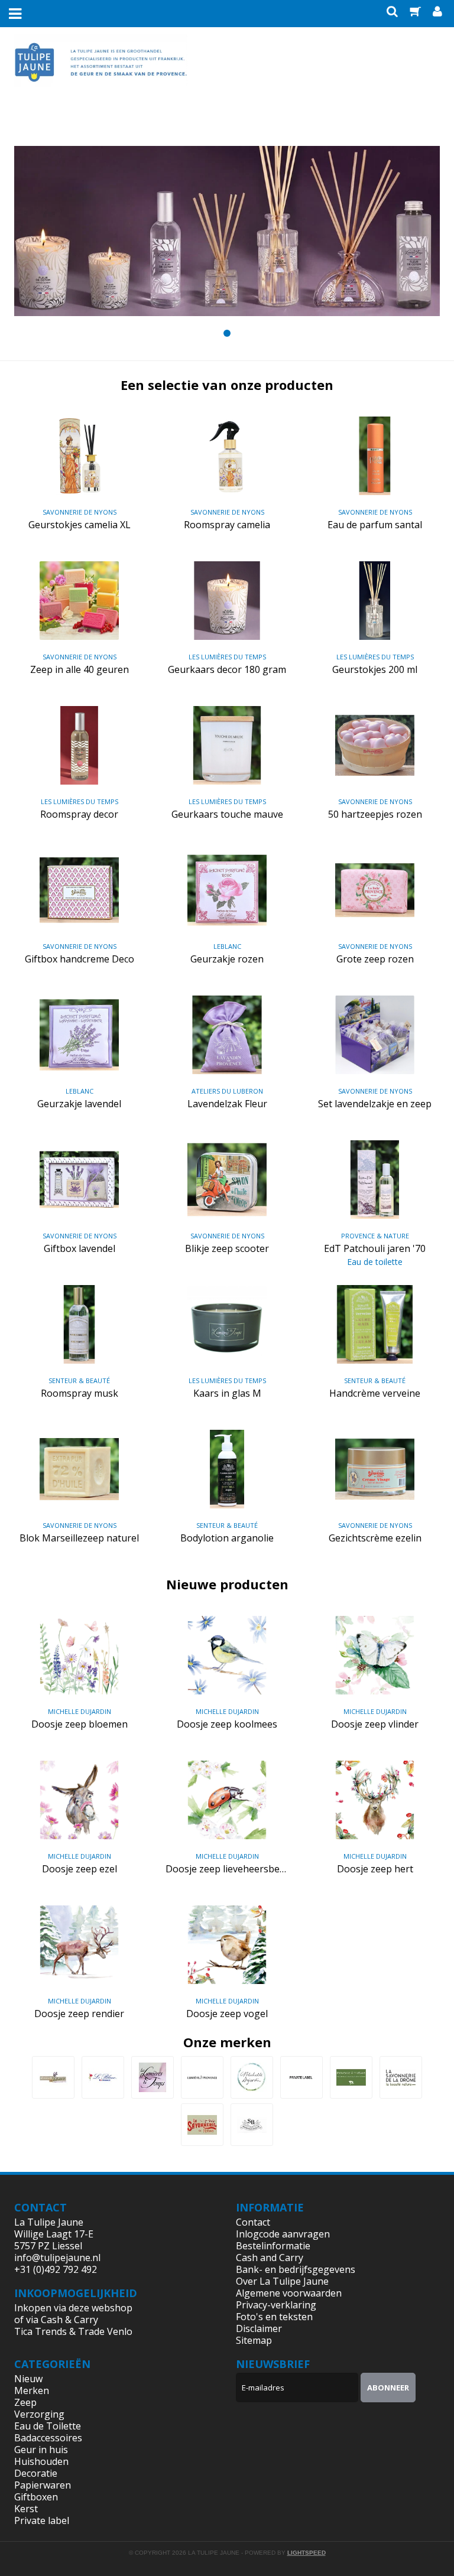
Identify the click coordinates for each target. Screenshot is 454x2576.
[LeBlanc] (103, 2077)
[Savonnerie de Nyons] (202, 2125)
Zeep (25, 2402)
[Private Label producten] (301, 2077)
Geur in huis (41, 2450)
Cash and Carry (270, 2258)
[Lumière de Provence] (202, 2077)
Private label (42, 2520)
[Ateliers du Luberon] (53, 2077)
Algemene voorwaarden (289, 2293)
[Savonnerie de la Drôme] (401, 2077)
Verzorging (39, 2414)
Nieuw (28, 2379)
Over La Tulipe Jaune (282, 2281)
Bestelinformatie (273, 2246)
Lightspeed (307, 2553)
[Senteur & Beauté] (252, 2125)
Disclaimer (259, 2328)
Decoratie (36, 2473)
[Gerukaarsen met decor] (227, 231)
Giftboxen (36, 2497)
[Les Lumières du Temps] (153, 2077)
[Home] (101, 71)
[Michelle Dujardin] (252, 2077)
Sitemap (254, 2340)
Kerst (26, 2509)
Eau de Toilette (48, 2426)
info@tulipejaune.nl (57, 2258)
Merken (32, 2390)
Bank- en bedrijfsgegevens (296, 2269)
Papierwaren (43, 2485)
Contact (253, 2222)
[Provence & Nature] (351, 2077)
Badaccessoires (48, 2438)
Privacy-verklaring (276, 2305)
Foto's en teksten (274, 2317)
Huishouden (41, 2461)
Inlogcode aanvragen (283, 2234)
